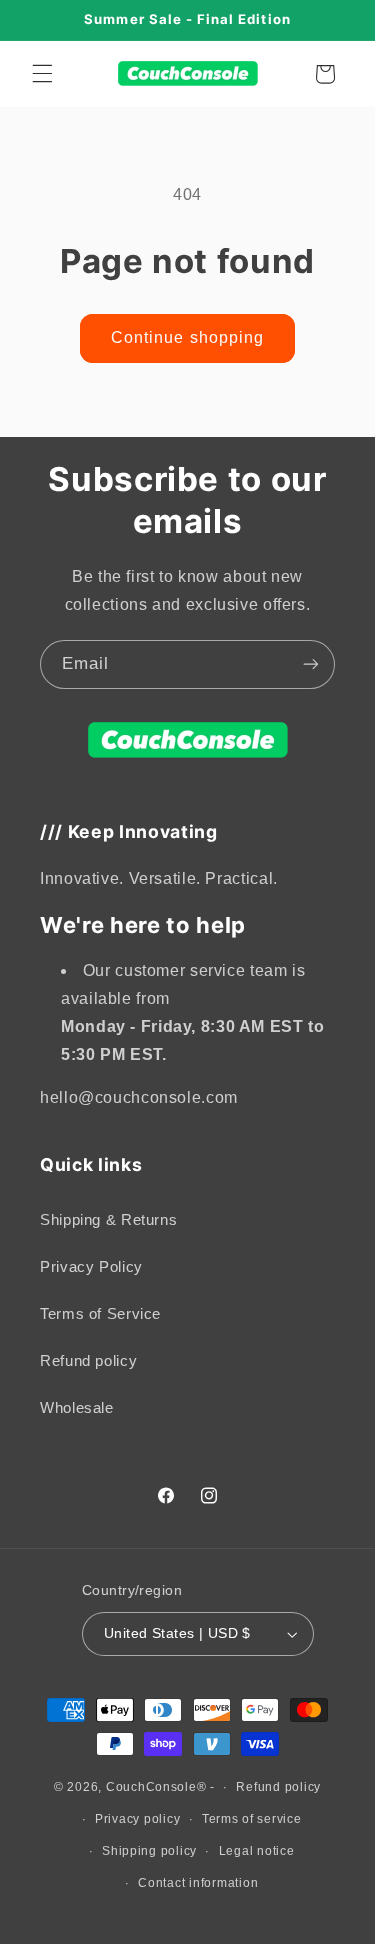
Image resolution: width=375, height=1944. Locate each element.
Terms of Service (100, 1314)
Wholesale (77, 1408)
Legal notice (257, 1851)
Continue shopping (187, 337)
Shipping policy (149, 1851)
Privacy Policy (91, 1267)
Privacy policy (137, 1819)
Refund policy (88, 1361)
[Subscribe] (311, 664)
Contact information (198, 1883)
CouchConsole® (156, 1787)
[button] (42, 74)
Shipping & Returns (108, 1220)
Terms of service (252, 1819)
